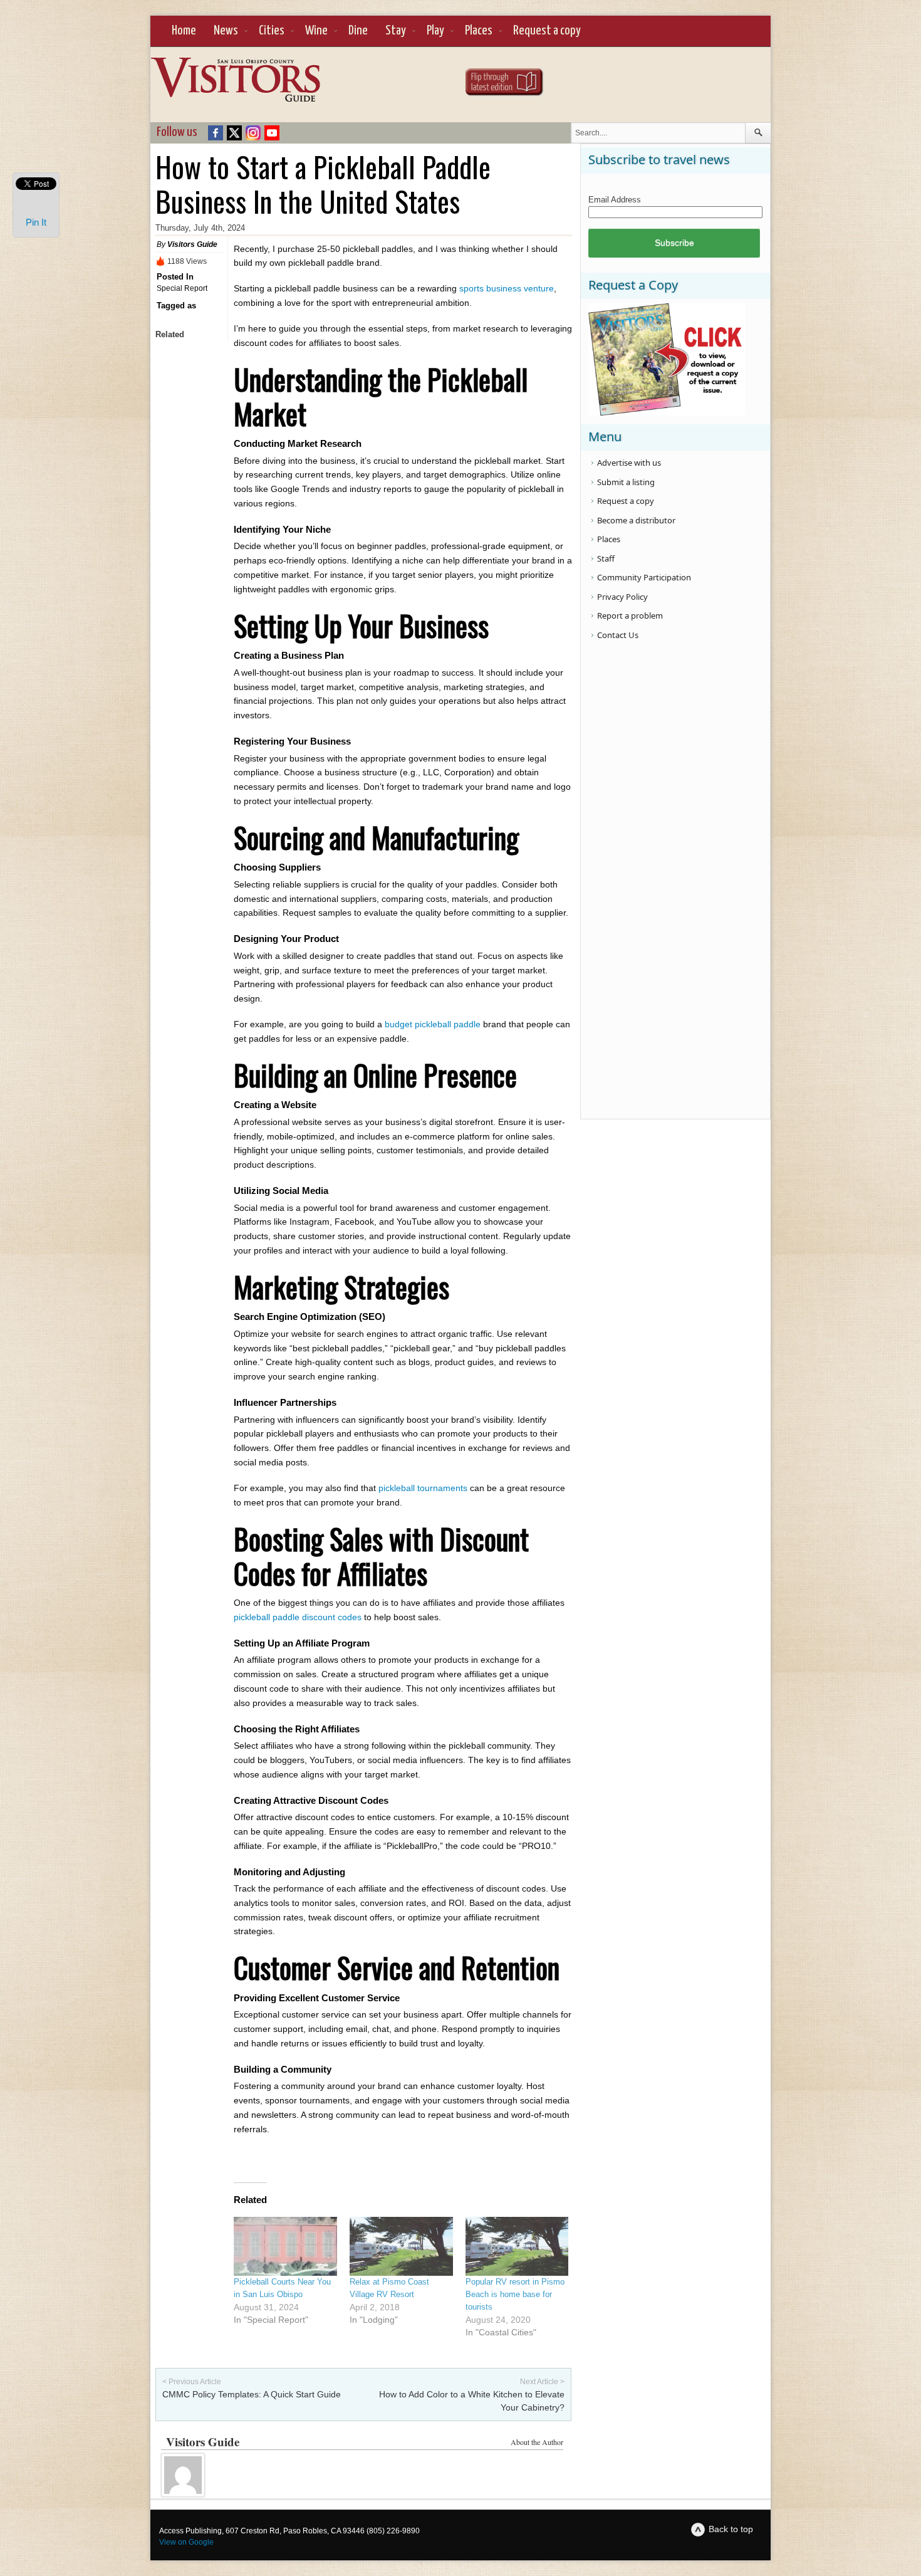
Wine (316, 31)
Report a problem (630, 615)
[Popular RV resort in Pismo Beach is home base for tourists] (517, 2246)
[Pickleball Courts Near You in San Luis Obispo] (285, 2246)
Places (479, 31)
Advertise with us (629, 463)
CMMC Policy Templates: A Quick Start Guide (252, 2394)
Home (184, 31)
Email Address (615, 200)
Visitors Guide (192, 244)
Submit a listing (626, 482)
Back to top (731, 2529)
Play (435, 31)
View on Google (186, 2542)
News (226, 31)
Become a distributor (636, 520)
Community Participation (644, 577)
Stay (396, 31)
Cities (272, 31)
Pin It (36, 222)
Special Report (182, 288)
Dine (358, 31)
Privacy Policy (622, 597)
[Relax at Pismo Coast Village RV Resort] (401, 2246)
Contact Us (618, 635)
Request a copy (547, 31)
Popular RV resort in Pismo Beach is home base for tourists (515, 2294)
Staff (606, 558)
